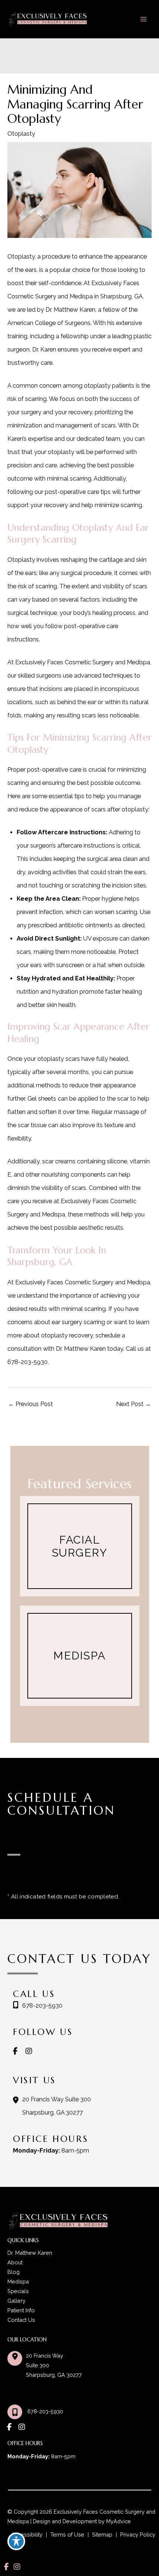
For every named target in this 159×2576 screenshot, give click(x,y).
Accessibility (27, 2535)
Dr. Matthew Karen (30, 2253)
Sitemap (102, 2535)
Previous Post (31, 1404)
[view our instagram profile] (31, 2051)
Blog (13, 2272)
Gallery (16, 2301)
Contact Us (21, 2320)
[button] (80, 1546)
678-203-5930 (28, 1362)
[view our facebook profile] (18, 2051)
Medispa (18, 2281)
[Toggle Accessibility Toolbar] (16, 2541)
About (15, 2262)
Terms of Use (67, 2535)
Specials (18, 2291)
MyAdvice (118, 2521)
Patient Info (21, 2310)
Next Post (133, 1404)
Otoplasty (21, 134)
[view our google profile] (44, 2051)
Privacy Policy (138, 2535)
